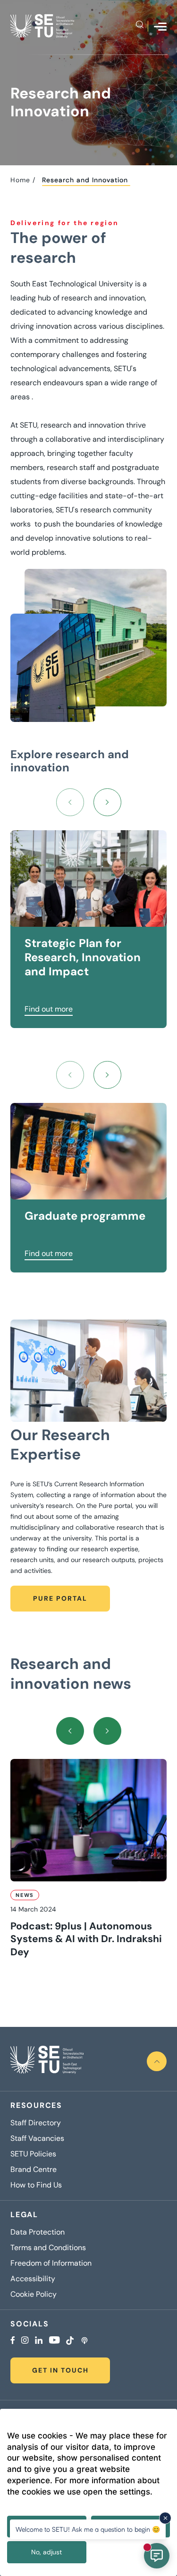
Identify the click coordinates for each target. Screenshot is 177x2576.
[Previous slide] (70, 802)
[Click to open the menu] (160, 27)
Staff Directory (36, 2123)
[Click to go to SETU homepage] (47, 2061)
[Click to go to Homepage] (42, 26)
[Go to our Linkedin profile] (39, 2341)
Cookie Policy (34, 2294)
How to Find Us (36, 2185)
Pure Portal (60, 1598)
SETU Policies (33, 2154)
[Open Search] (140, 26)
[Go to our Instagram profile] (25, 2341)
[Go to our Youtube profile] (54, 2341)
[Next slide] (107, 802)
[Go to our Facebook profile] (13, 2341)
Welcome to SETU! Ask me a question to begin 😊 (88, 2529)
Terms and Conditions (48, 2248)
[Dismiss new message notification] (165, 2518)
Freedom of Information (51, 2263)
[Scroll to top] (157, 2061)
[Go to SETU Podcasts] (84, 2341)
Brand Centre (34, 2170)
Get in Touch (60, 2370)
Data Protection (38, 2232)
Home (20, 180)
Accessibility (33, 2279)
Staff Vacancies (37, 2139)
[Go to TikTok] (70, 2341)
